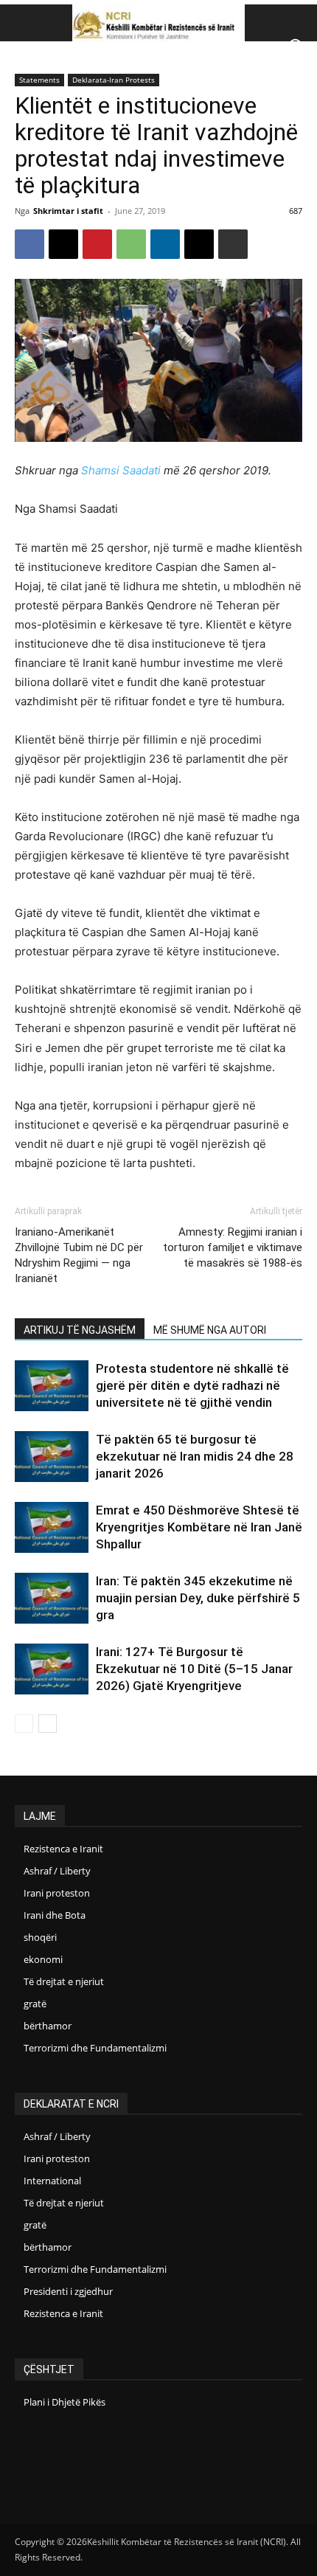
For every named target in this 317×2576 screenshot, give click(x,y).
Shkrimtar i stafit (68, 211)
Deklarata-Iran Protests (114, 80)
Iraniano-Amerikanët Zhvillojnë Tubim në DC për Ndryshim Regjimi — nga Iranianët (79, 1255)
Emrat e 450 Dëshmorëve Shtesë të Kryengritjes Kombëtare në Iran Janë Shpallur (199, 1527)
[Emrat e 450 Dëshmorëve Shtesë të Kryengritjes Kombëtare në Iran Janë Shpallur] (52, 1527)
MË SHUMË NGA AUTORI (210, 1330)
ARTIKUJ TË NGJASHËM (80, 1330)
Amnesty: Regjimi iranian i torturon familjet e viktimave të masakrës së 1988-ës (233, 1247)
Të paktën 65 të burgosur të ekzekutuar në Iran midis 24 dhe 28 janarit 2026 (195, 1456)
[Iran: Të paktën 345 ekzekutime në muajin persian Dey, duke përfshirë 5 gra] (52, 1598)
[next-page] (48, 1724)
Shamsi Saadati (121, 470)
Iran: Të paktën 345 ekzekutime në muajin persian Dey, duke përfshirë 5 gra (198, 1598)
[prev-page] (24, 1724)
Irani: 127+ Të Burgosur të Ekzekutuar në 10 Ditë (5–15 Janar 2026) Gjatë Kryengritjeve (194, 1669)
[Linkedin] (165, 244)
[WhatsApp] (131, 244)
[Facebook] (29, 244)
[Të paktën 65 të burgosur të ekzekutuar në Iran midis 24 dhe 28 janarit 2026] (52, 1457)
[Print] (233, 244)
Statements (39, 80)
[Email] (199, 244)
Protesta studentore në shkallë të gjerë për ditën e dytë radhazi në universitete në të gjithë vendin (192, 1385)
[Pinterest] (97, 244)
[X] (63, 244)
